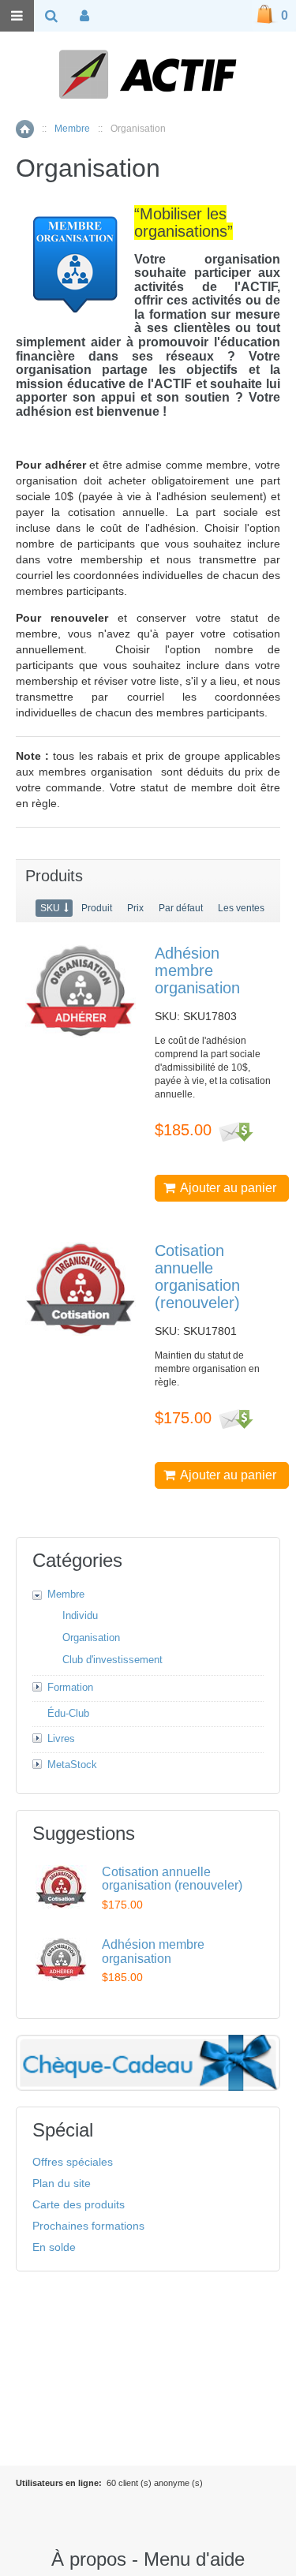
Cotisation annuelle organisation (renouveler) (197, 1277)
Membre (72, 129)
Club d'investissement (112, 1660)
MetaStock (72, 1765)
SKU (50, 908)
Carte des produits (79, 2204)
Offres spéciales (73, 2162)
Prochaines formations (88, 2226)
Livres (61, 1739)
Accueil (25, 129)
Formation (70, 1687)
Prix (135, 908)
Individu (80, 1615)
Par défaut (181, 908)
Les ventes (241, 908)
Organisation (91, 1638)
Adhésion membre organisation (197, 970)
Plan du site (62, 2183)
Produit (97, 908)
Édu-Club (68, 1713)
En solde (54, 2247)
